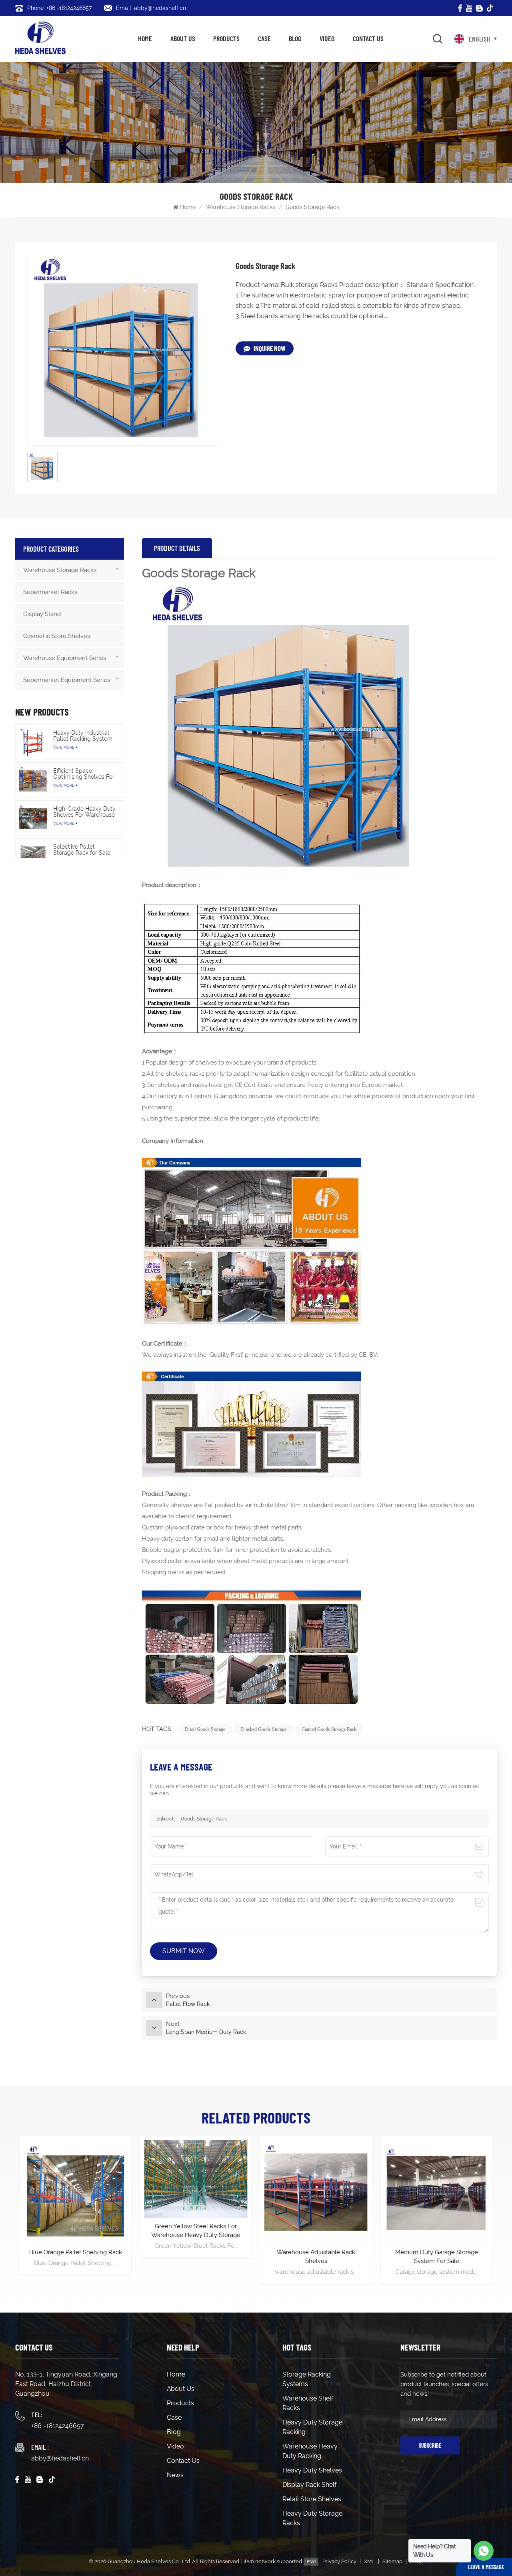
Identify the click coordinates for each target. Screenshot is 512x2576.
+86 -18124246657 (58, 2426)
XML (369, 2561)
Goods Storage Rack (204, 1819)
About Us (183, 38)
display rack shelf (309, 2485)
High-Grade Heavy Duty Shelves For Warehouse (84, 812)
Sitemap (392, 2561)
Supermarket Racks (50, 592)
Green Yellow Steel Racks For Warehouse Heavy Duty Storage (75, 2231)
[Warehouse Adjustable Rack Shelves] (196, 2192)
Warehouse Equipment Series (65, 658)
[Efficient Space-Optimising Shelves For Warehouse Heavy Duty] (33, 780)
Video (327, 38)
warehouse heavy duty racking (310, 2451)
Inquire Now (270, 348)
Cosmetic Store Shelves (57, 636)
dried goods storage (205, 1729)
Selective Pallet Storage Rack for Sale (82, 850)
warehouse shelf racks (308, 2403)
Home (145, 38)
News (175, 2475)
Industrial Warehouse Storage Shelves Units (436, 2257)
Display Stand (42, 614)
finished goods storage (263, 1729)
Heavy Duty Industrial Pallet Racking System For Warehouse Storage (84, 736)
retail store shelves (312, 2499)
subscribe (430, 2445)
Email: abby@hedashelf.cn (151, 8)
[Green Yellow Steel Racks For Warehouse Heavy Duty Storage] (75, 2179)
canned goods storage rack (329, 1729)
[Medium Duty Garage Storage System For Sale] (316, 2192)
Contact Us (368, 38)
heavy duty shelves (312, 2470)
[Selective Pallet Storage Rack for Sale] (33, 856)
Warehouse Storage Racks (241, 207)
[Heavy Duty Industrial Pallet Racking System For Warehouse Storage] (33, 742)
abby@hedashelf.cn (60, 2458)
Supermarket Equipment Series (67, 680)
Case (264, 38)
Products (226, 38)
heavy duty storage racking (312, 2427)
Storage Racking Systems (307, 2379)
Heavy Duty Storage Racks (312, 2518)
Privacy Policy (339, 2561)
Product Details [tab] (177, 548)
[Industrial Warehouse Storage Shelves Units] (437, 2192)
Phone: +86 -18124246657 (59, 8)
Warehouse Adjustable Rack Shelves (196, 2257)
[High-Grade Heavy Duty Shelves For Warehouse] (33, 818)
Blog (295, 38)
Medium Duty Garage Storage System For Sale (316, 2257)
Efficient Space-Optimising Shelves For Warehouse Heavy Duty (84, 774)
